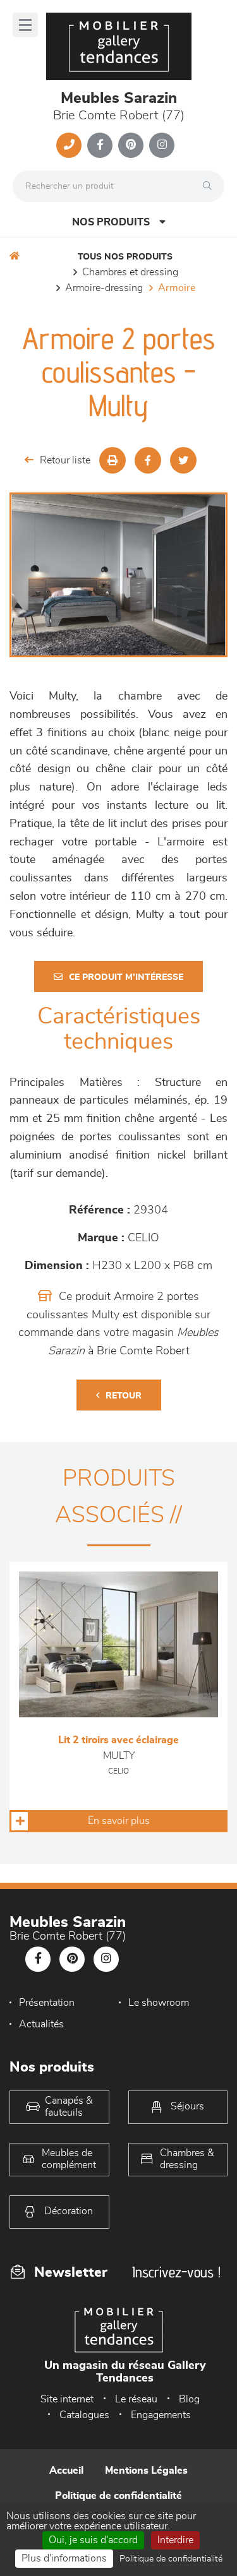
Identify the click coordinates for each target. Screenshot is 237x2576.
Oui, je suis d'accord (93, 2540)
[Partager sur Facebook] (148, 460)
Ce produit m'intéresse (126, 977)
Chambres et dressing (130, 272)
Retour (124, 1396)
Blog (189, 2399)
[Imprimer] (112, 460)
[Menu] (25, 25)
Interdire (175, 2540)
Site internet (67, 2399)
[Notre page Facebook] (100, 145)
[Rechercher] (210, 186)
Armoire (177, 288)
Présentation (47, 2003)
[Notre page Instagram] (162, 145)
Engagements (161, 2415)
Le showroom (159, 2003)
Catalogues (84, 2415)
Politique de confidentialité (118, 2496)
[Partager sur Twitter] (183, 460)
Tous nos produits (125, 257)
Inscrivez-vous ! (176, 2272)
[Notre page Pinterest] (131, 145)
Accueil (66, 2471)
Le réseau (136, 2399)
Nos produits (111, 222)
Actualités (41, 2024)
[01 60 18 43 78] (69, 145)
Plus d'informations (64, 2558)
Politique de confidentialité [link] (171, 2559)
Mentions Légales (146, 2471)
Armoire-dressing (104, 288)
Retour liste (65, 460)
